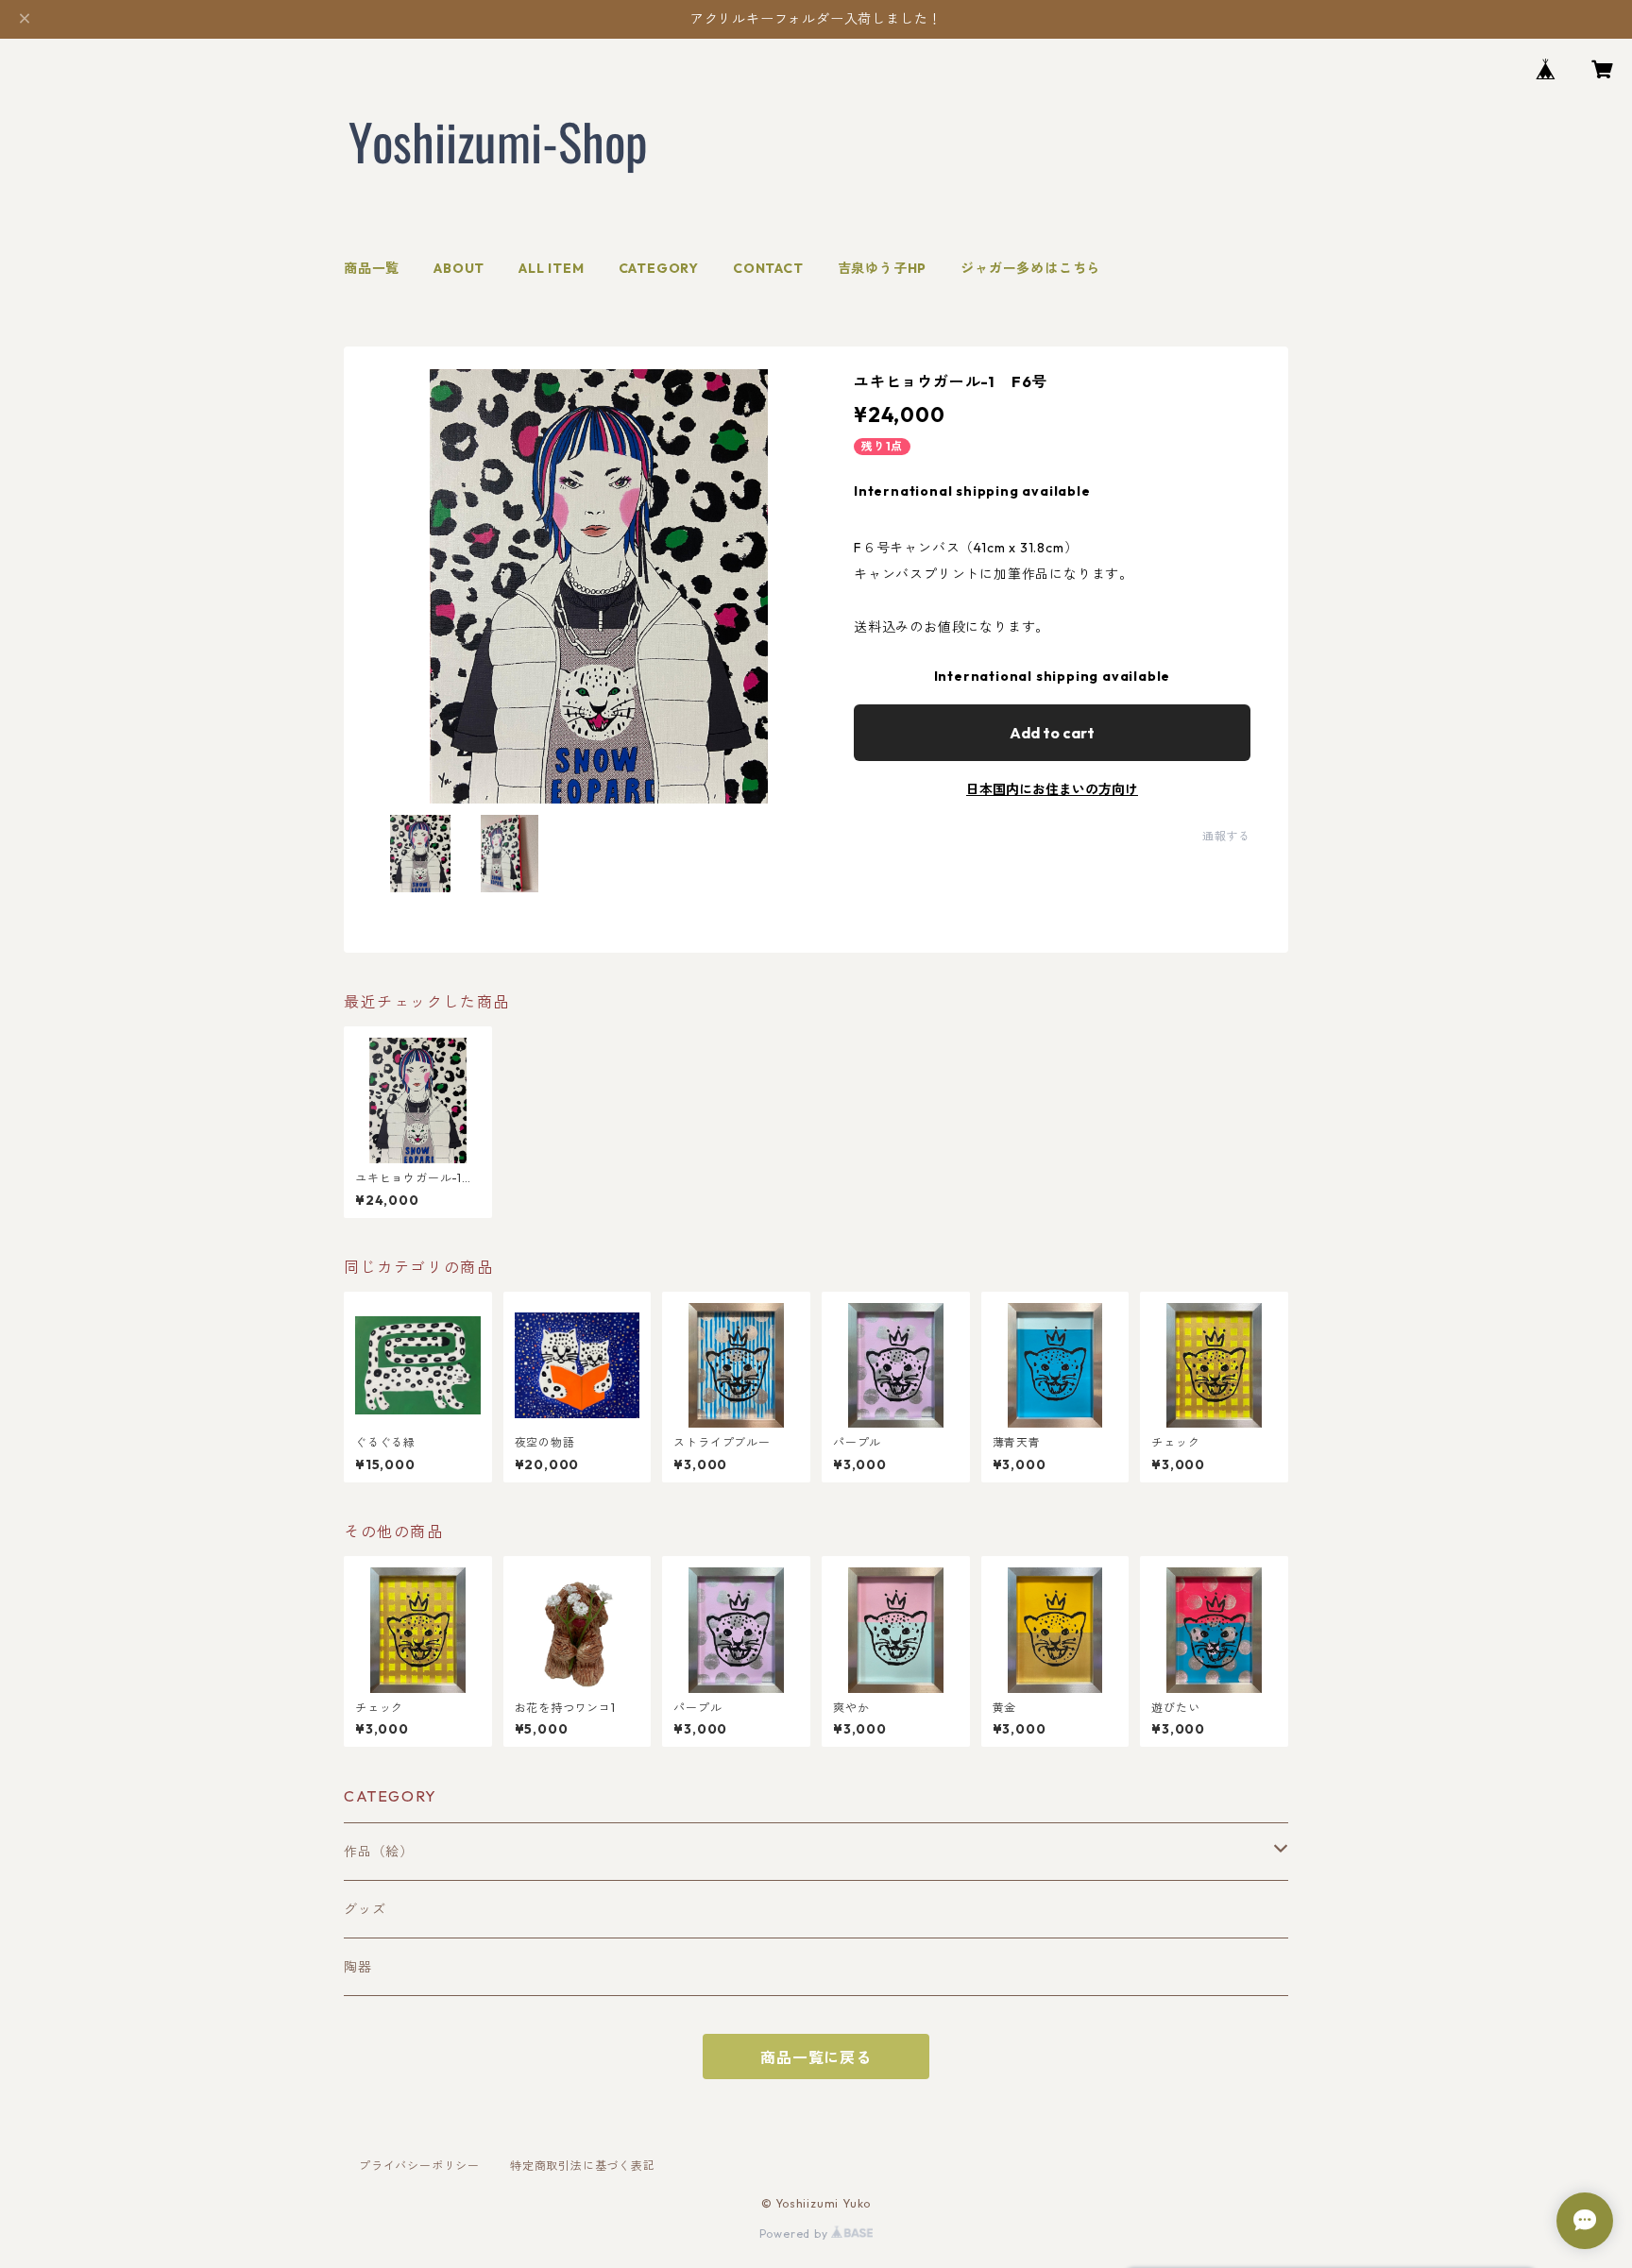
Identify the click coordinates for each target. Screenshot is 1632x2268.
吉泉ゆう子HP (883, 268)
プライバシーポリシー (419, 2166)
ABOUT (459, 268)
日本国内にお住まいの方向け (1052, 789)
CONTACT (768, 268)
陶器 (358, 1967)
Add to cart (1052, 733)
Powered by (796, 2234)
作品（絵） (379, 1852)
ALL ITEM (551, 268)
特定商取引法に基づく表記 (583, 2166)
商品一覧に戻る (816, 2057)
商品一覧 (372, 268)
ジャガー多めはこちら (1030, 268)
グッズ (365, 1909)
